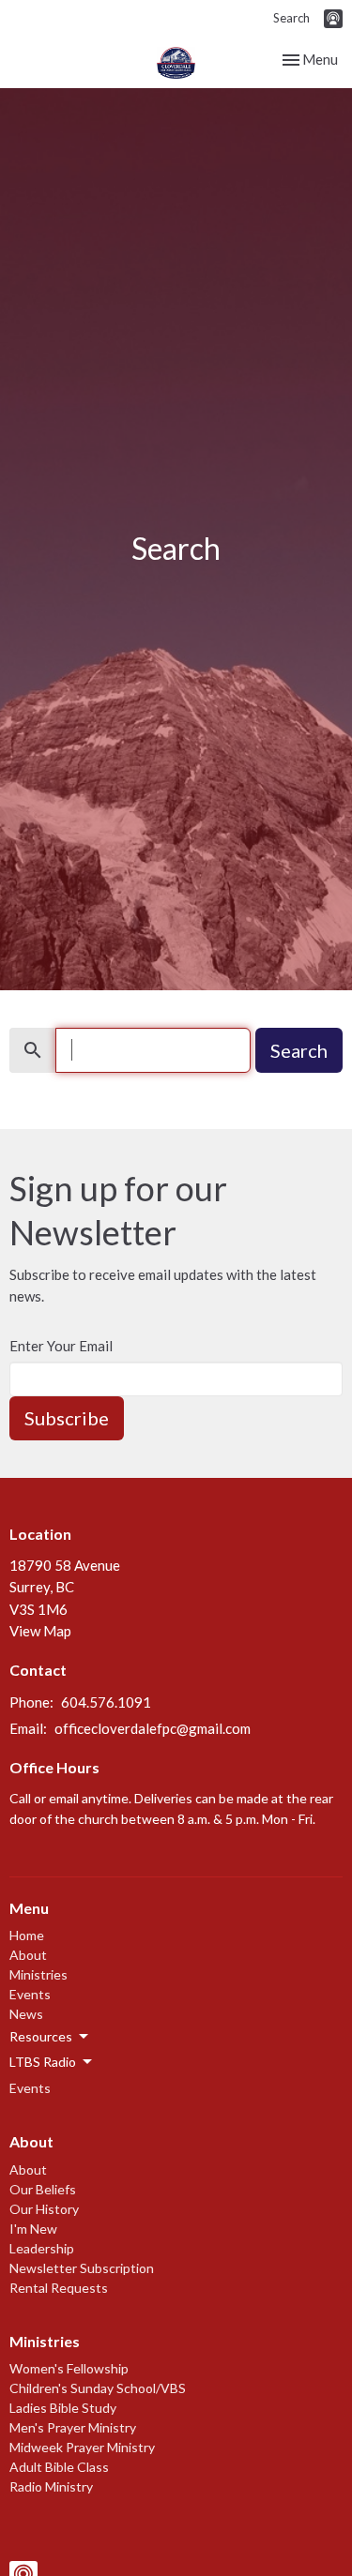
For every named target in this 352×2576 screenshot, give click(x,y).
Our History (44, 2209)
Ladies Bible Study (63, 2408)
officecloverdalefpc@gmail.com (153, 1728)
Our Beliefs (43, 2189)
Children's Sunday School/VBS (98, 2388)
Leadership (42, 2248)
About (28, 1955)
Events (30, 1994)
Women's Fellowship (69, 2368)
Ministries (38, 1974)
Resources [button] (41, 2036)
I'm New (33, 2229)
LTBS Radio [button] (43, 2062)
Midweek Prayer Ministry (82, 2447)
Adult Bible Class (59, 2467)
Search (291, 18)
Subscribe (67, 1418)
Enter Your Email (61, 1346)
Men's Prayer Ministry (73, 2427)
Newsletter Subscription (82, 2268)
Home (27, 1935)
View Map (40, 1631)
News (26, 2014)
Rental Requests (59, 2288)
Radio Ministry (51, 2486)
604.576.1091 (106, 1702)
